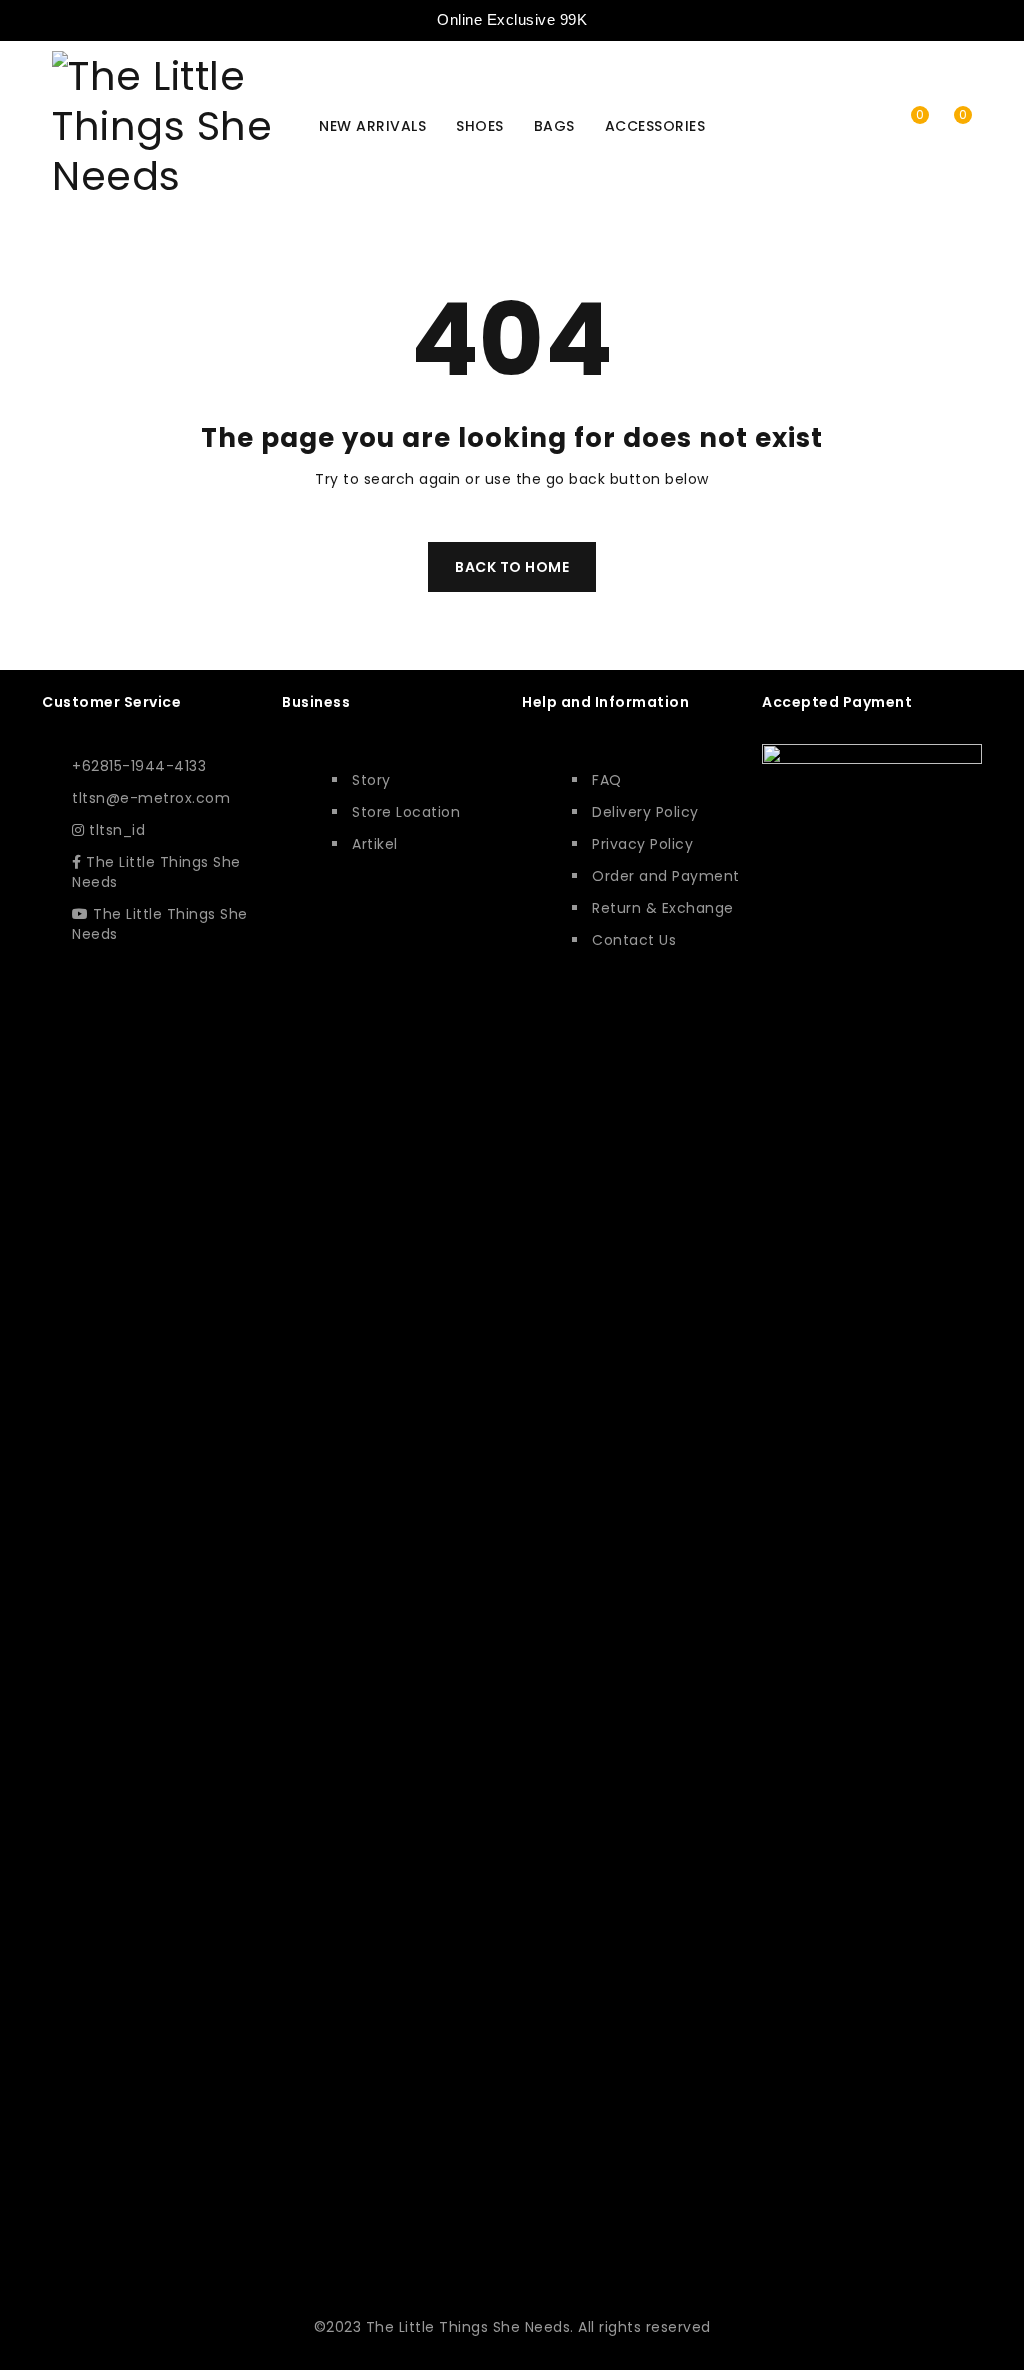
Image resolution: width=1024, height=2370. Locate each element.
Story (371, 780)
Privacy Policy (642, 844)
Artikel (375, 844)
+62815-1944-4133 (139, 766)
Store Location (406, 812)
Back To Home (512, 567)
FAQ (607, 780)
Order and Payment (666, 876)
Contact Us (634, 940)
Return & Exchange (663, 908)
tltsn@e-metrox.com (151, 798)
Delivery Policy (645, 812)
